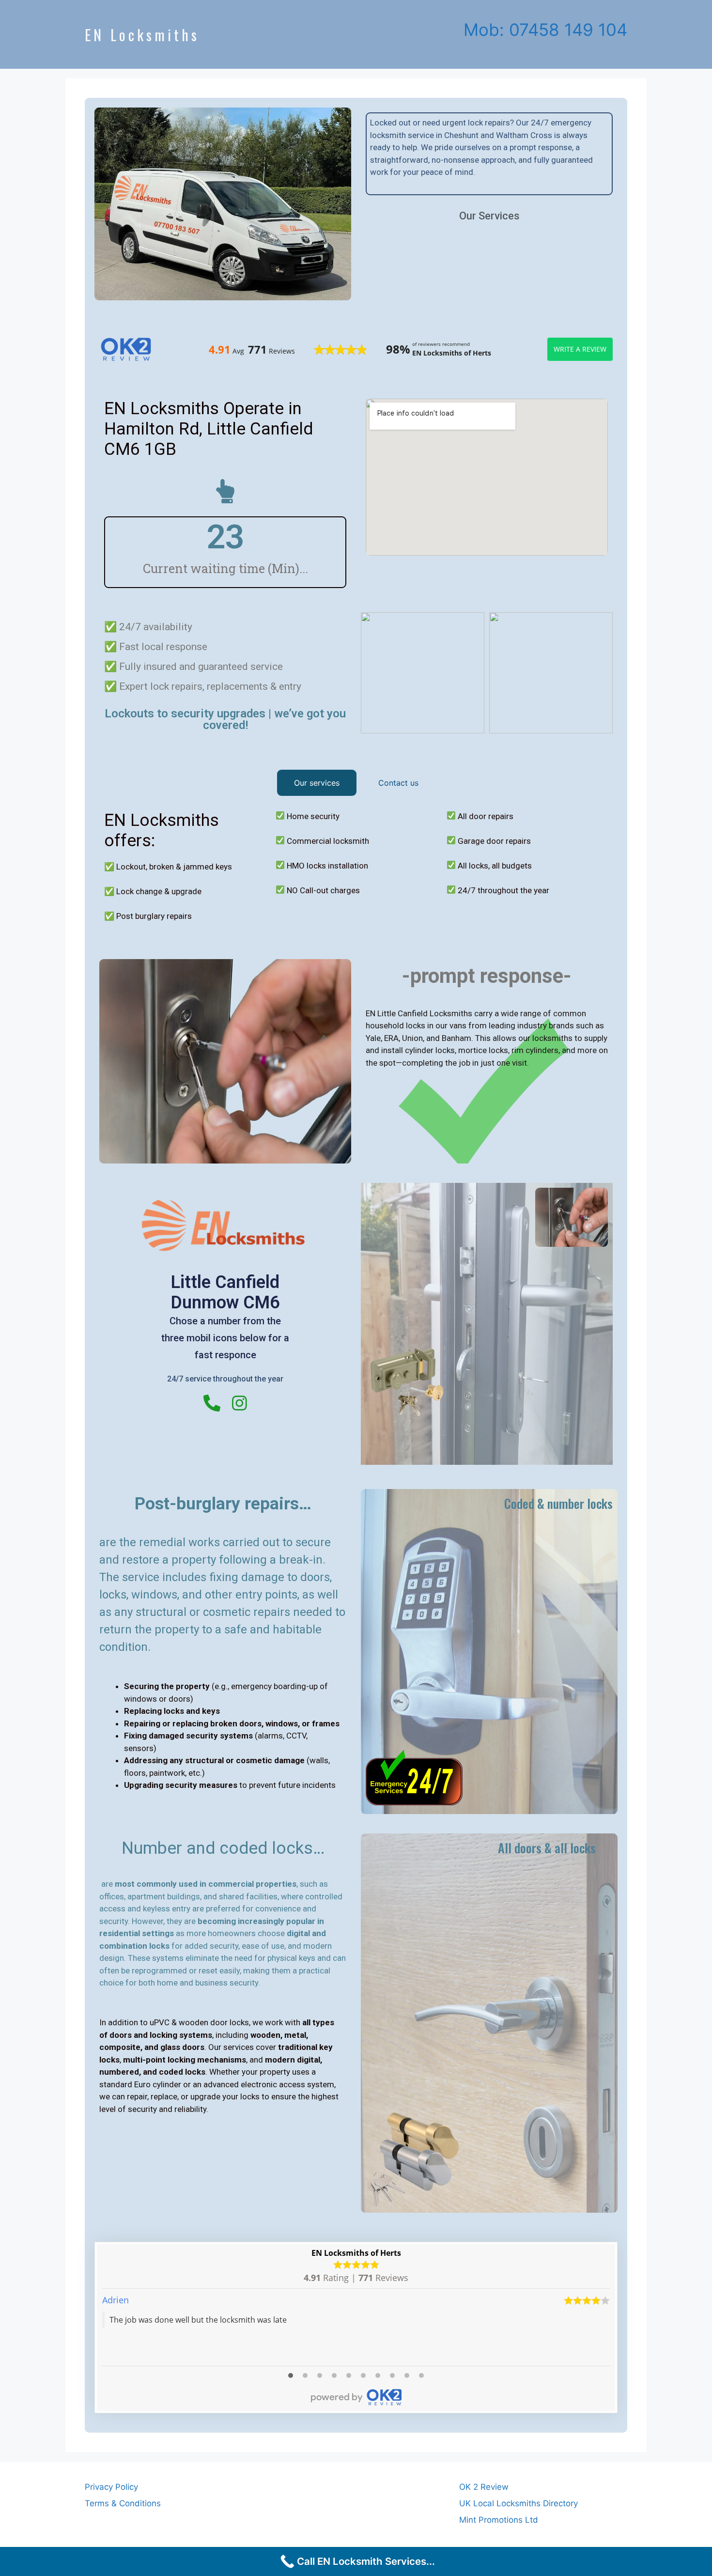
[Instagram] (240, 1403)
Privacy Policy (111, 2487)
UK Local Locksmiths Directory (519, 2503)
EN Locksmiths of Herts (356, 2253)
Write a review (580, 349)
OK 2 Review (484, 2487)
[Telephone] (212, 1403)
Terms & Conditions (123, 2503)
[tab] (317, 783)
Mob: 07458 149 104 (545, 30)
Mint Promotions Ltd (499, 2520)
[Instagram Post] (423, 673)
